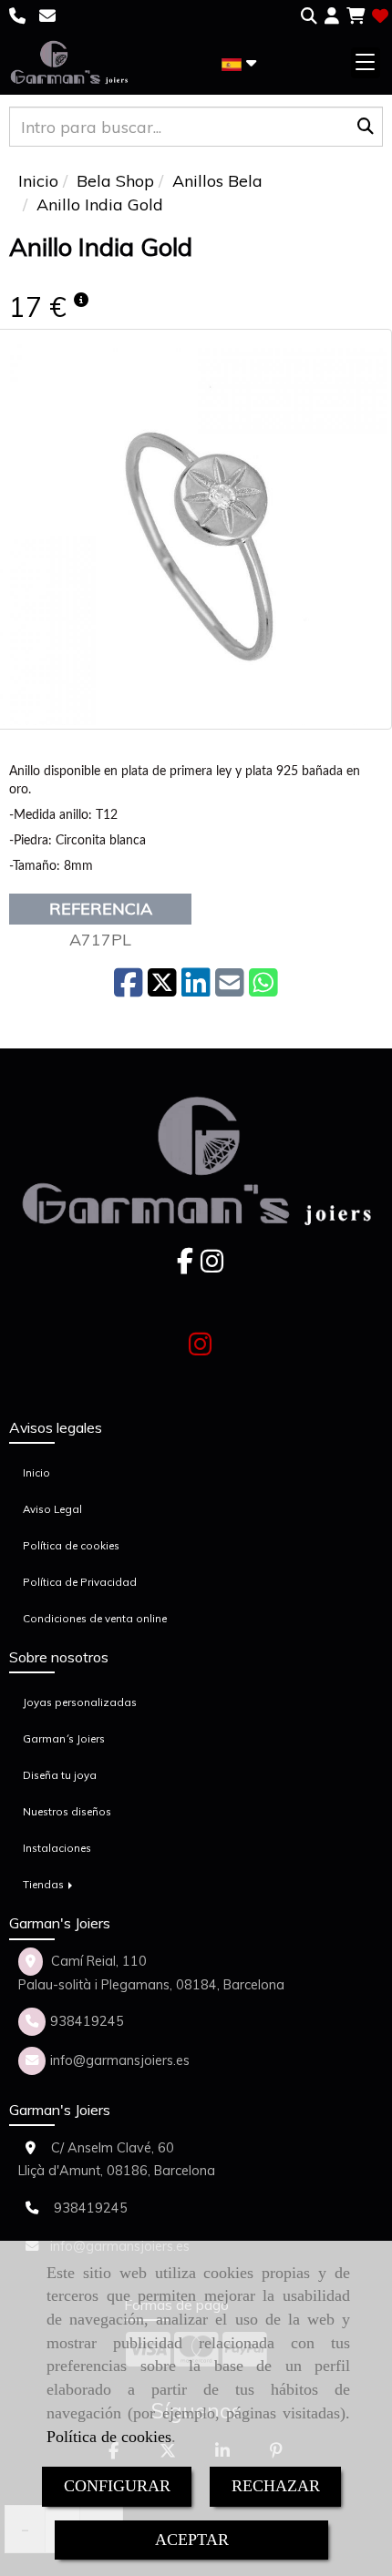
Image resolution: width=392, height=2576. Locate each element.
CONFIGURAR (117, 2486)
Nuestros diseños (67, 1811)
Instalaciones (57, 1848)
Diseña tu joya (60, 1775)
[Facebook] (185, 1266)
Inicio (36, 1472)
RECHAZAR (276, 2486)
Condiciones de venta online (95, 1618)
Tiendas (45, 1884)
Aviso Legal (52, 1509)
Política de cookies (109, 2437)
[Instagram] (212, 1266)
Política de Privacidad (80, 1582)
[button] (332, 16)
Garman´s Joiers (64, 1738)
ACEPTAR (192, 2540)
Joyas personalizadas (80, 1702)
